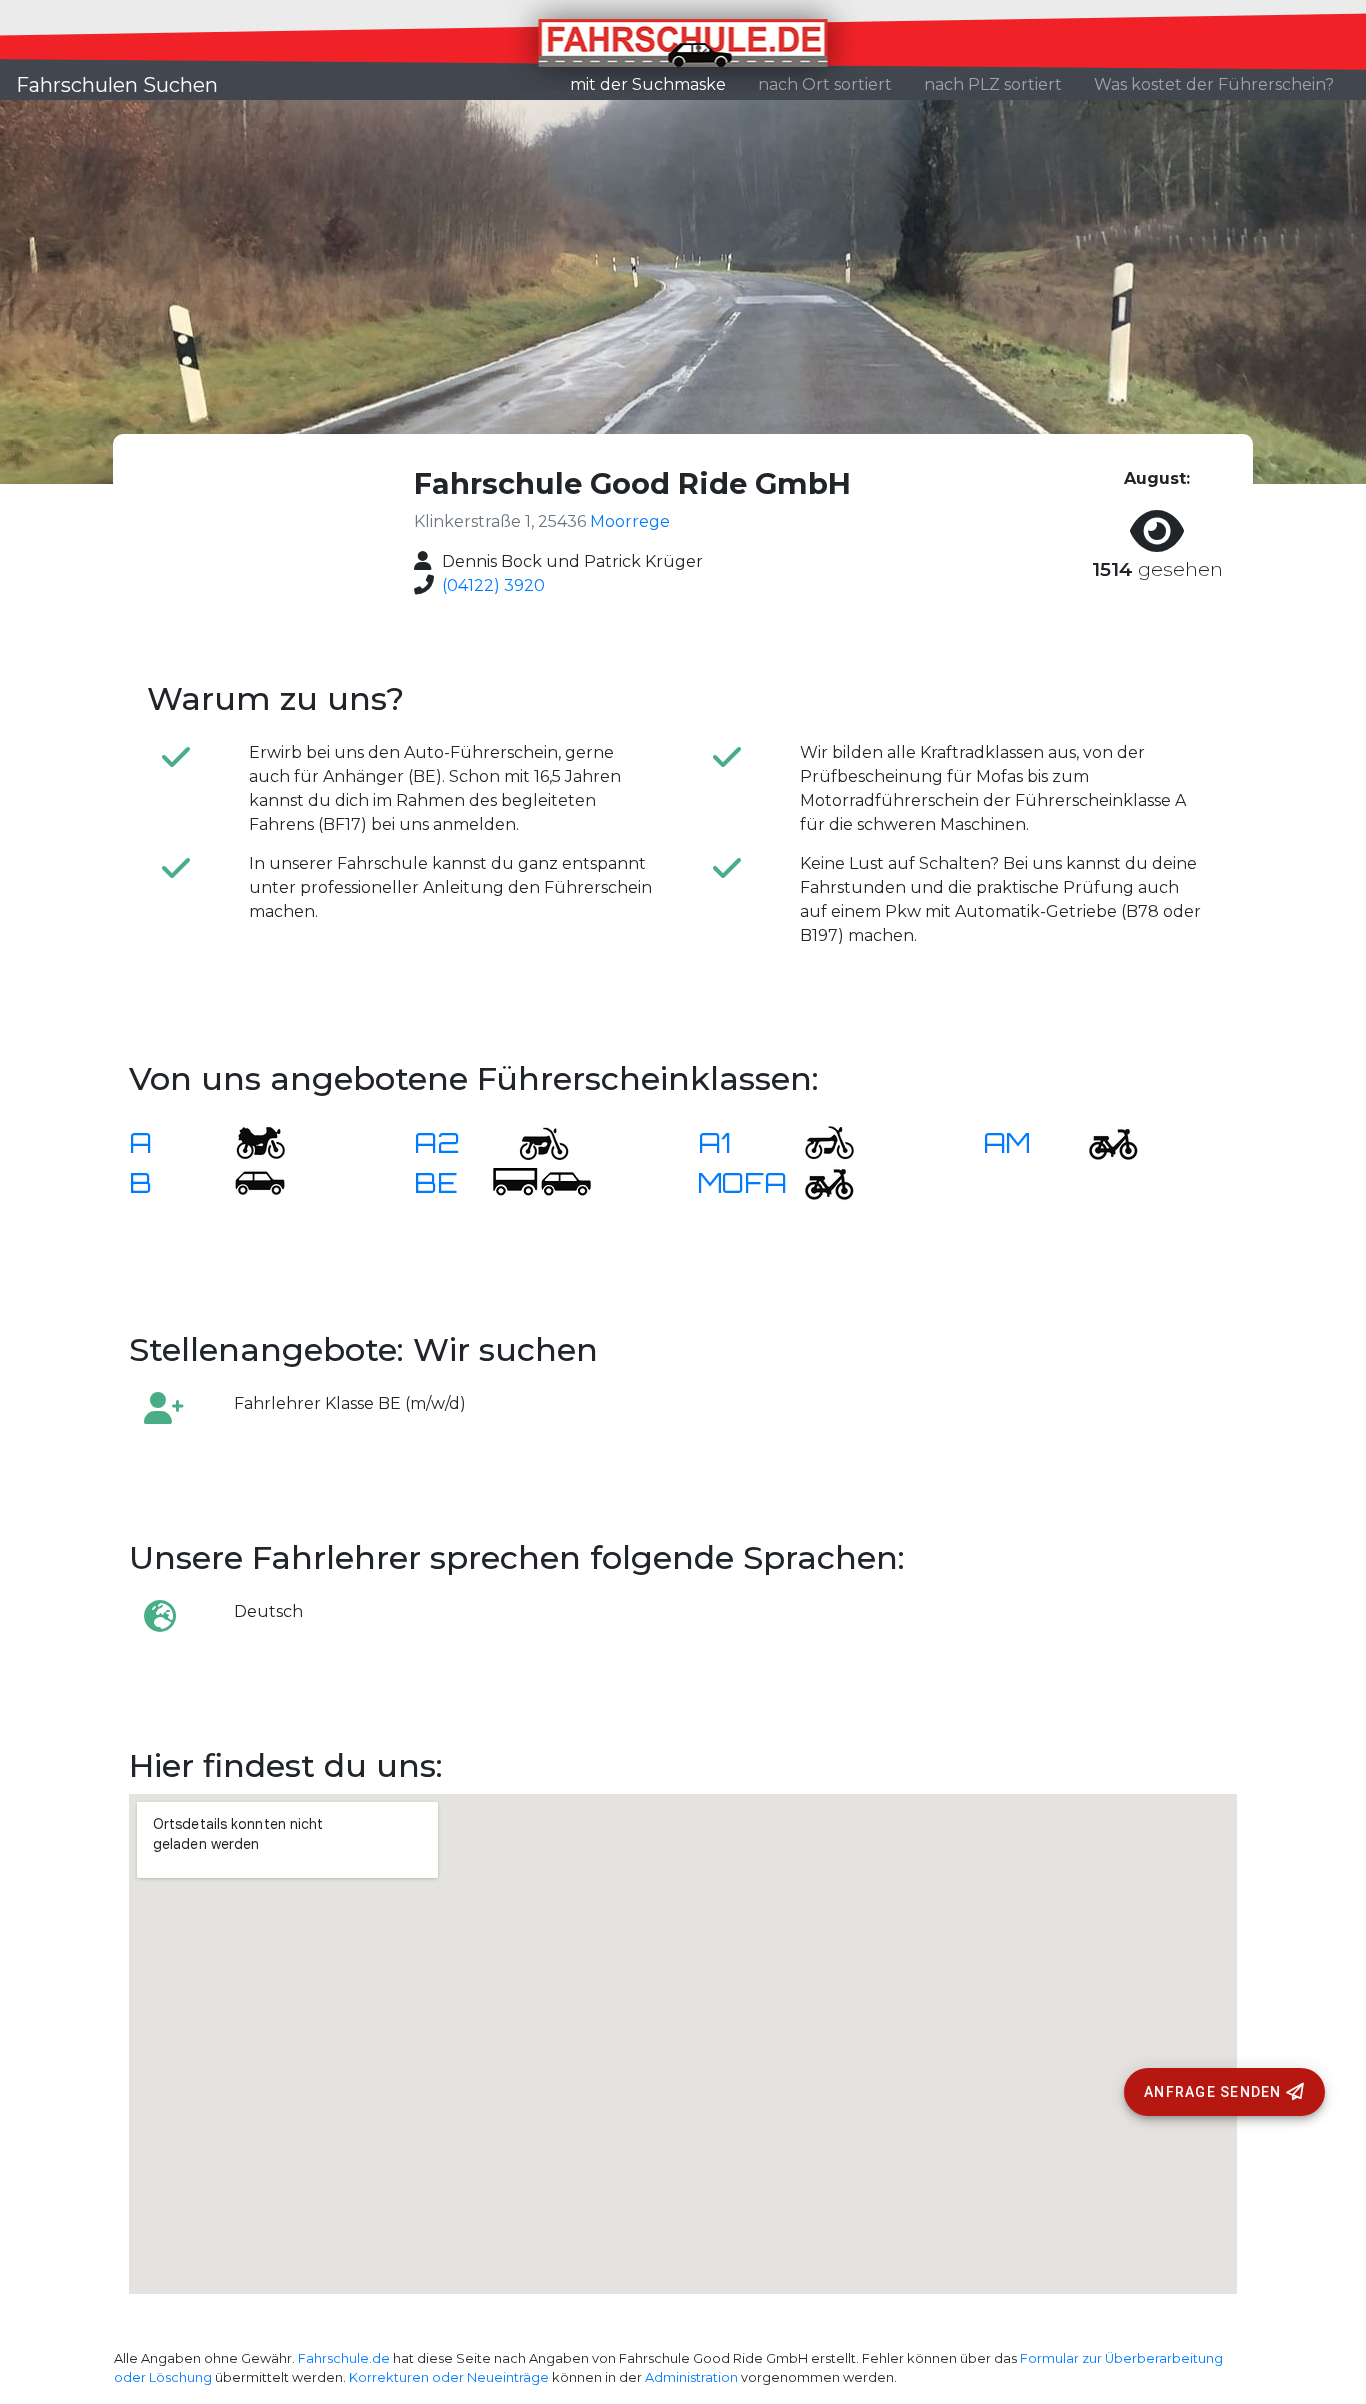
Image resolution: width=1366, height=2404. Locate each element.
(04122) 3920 (493, 585)
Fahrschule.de (344, 2358)
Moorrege (630, 521)
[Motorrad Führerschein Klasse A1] (817, 1141)
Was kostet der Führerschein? (1214, 84)
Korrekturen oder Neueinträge (449, 2377)
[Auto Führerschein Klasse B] (248, 1181)
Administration (691, 2377)
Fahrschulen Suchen (117, 85)
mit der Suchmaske (656, 84)
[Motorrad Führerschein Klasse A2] (532, 1141)
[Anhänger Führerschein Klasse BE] (542, 1181)
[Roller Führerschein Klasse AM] (1101, 1141)
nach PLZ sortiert (993, 84)
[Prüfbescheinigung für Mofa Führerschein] (817, 1181)
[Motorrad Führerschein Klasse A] (248, 1141)
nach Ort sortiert (825, 84)
